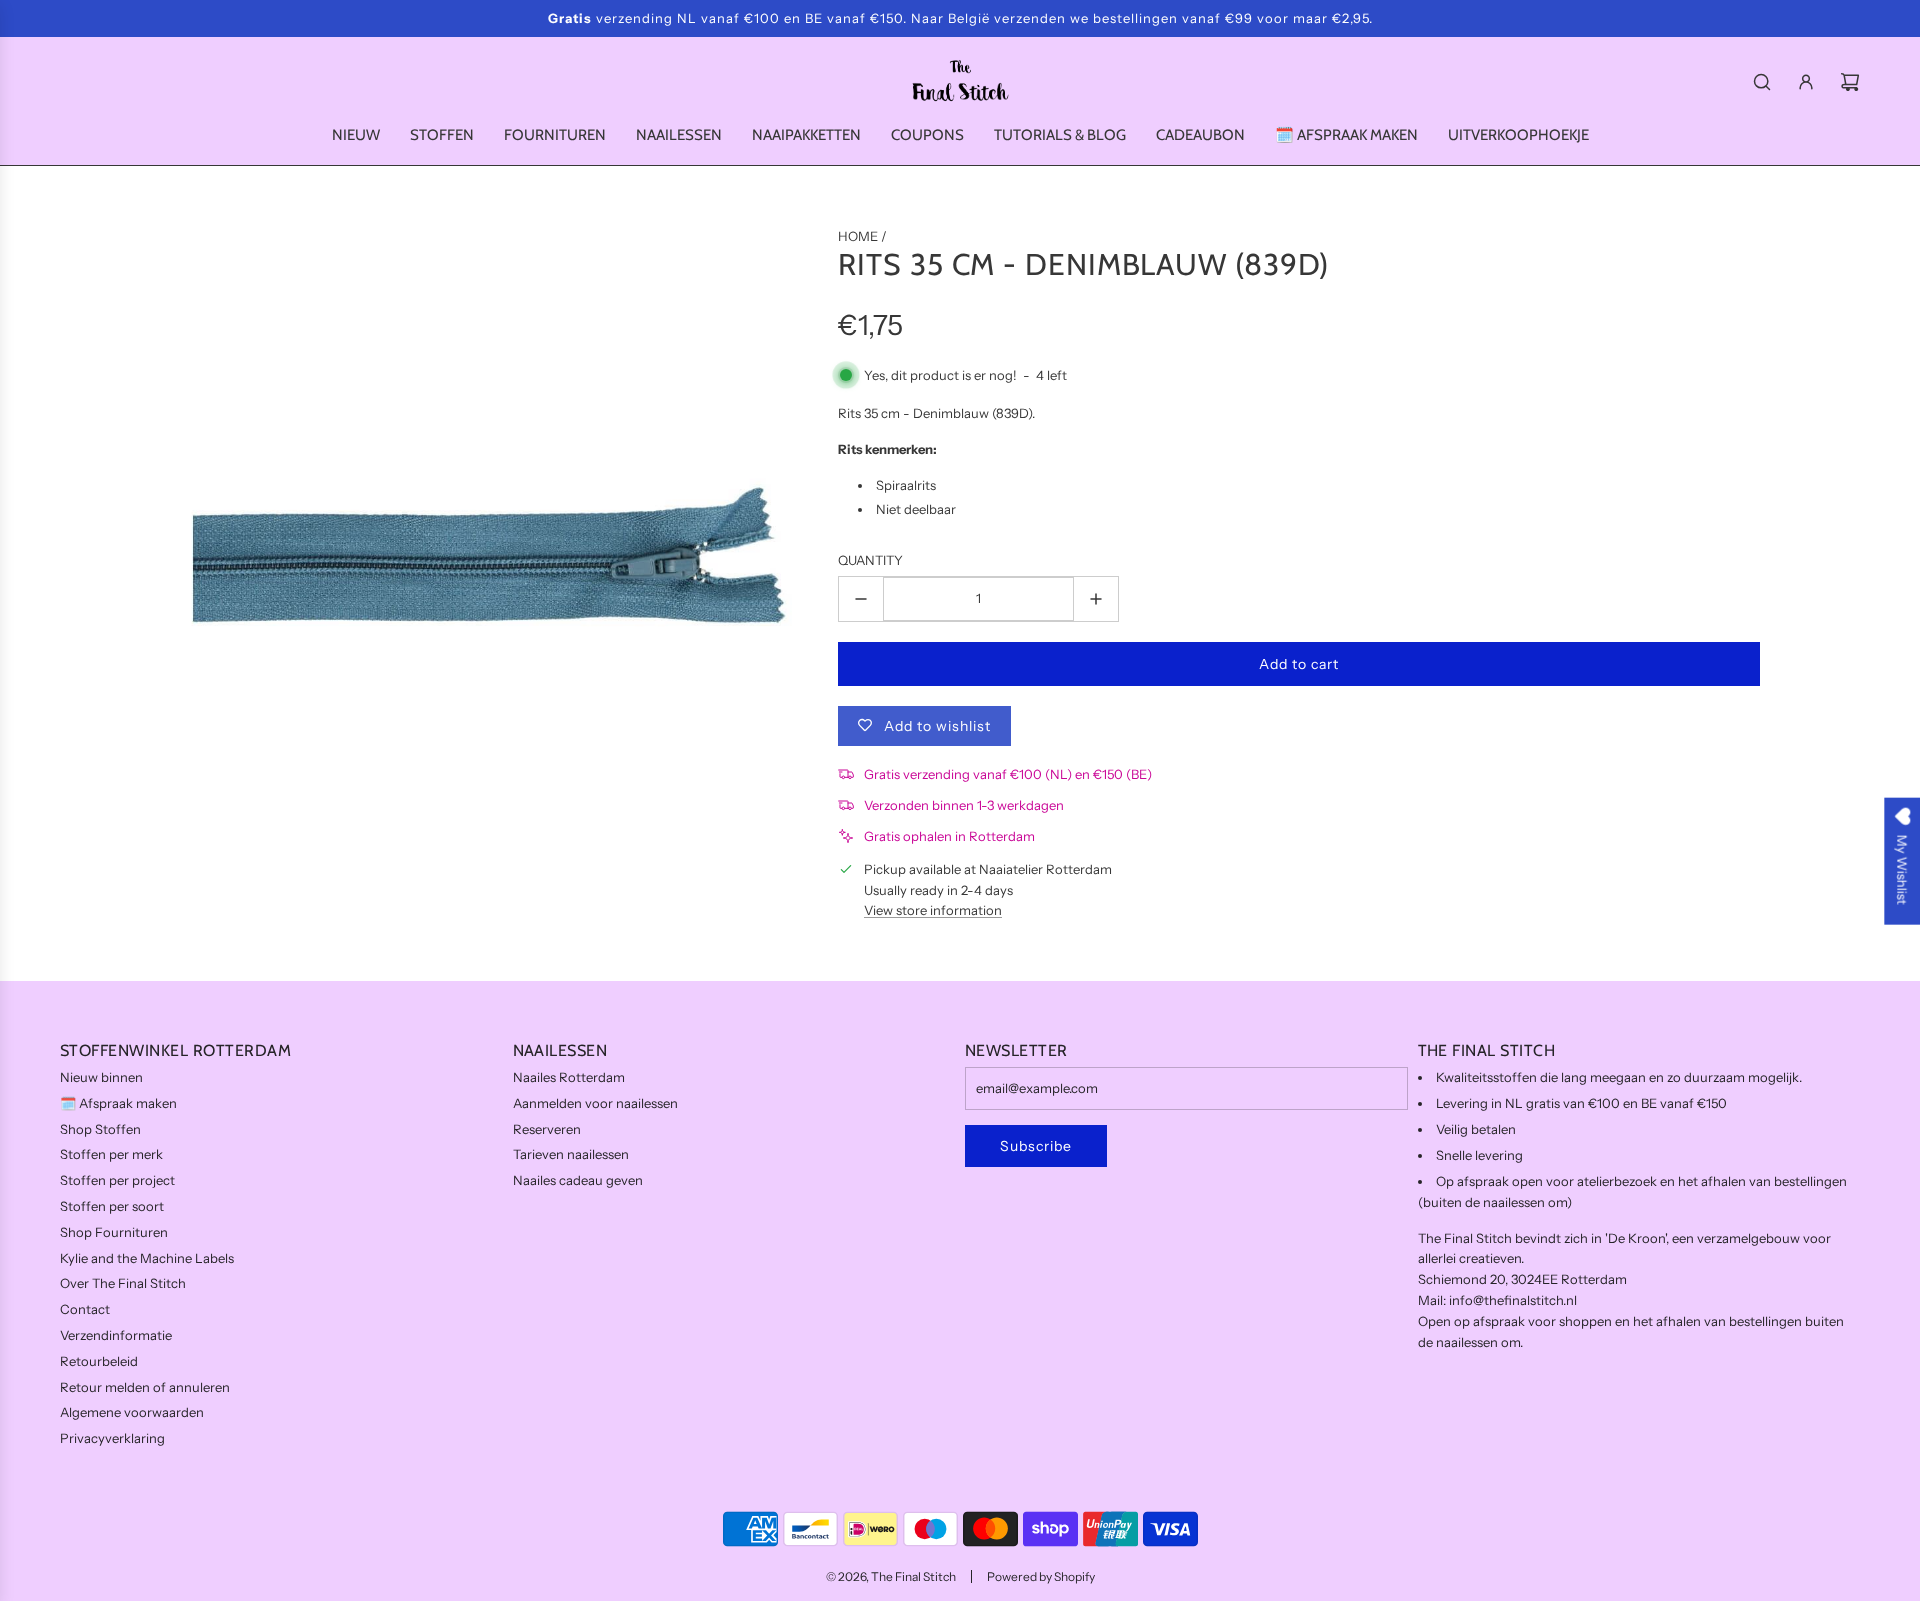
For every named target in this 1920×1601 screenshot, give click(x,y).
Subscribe (1036, 1146)
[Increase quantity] (1096, 599)
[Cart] (1850, 82)
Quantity (870, 560)
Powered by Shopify (1041, 1576)
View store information (933, 910)
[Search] (1762, 82)
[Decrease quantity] (861, 599)
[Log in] (1806, 82)
